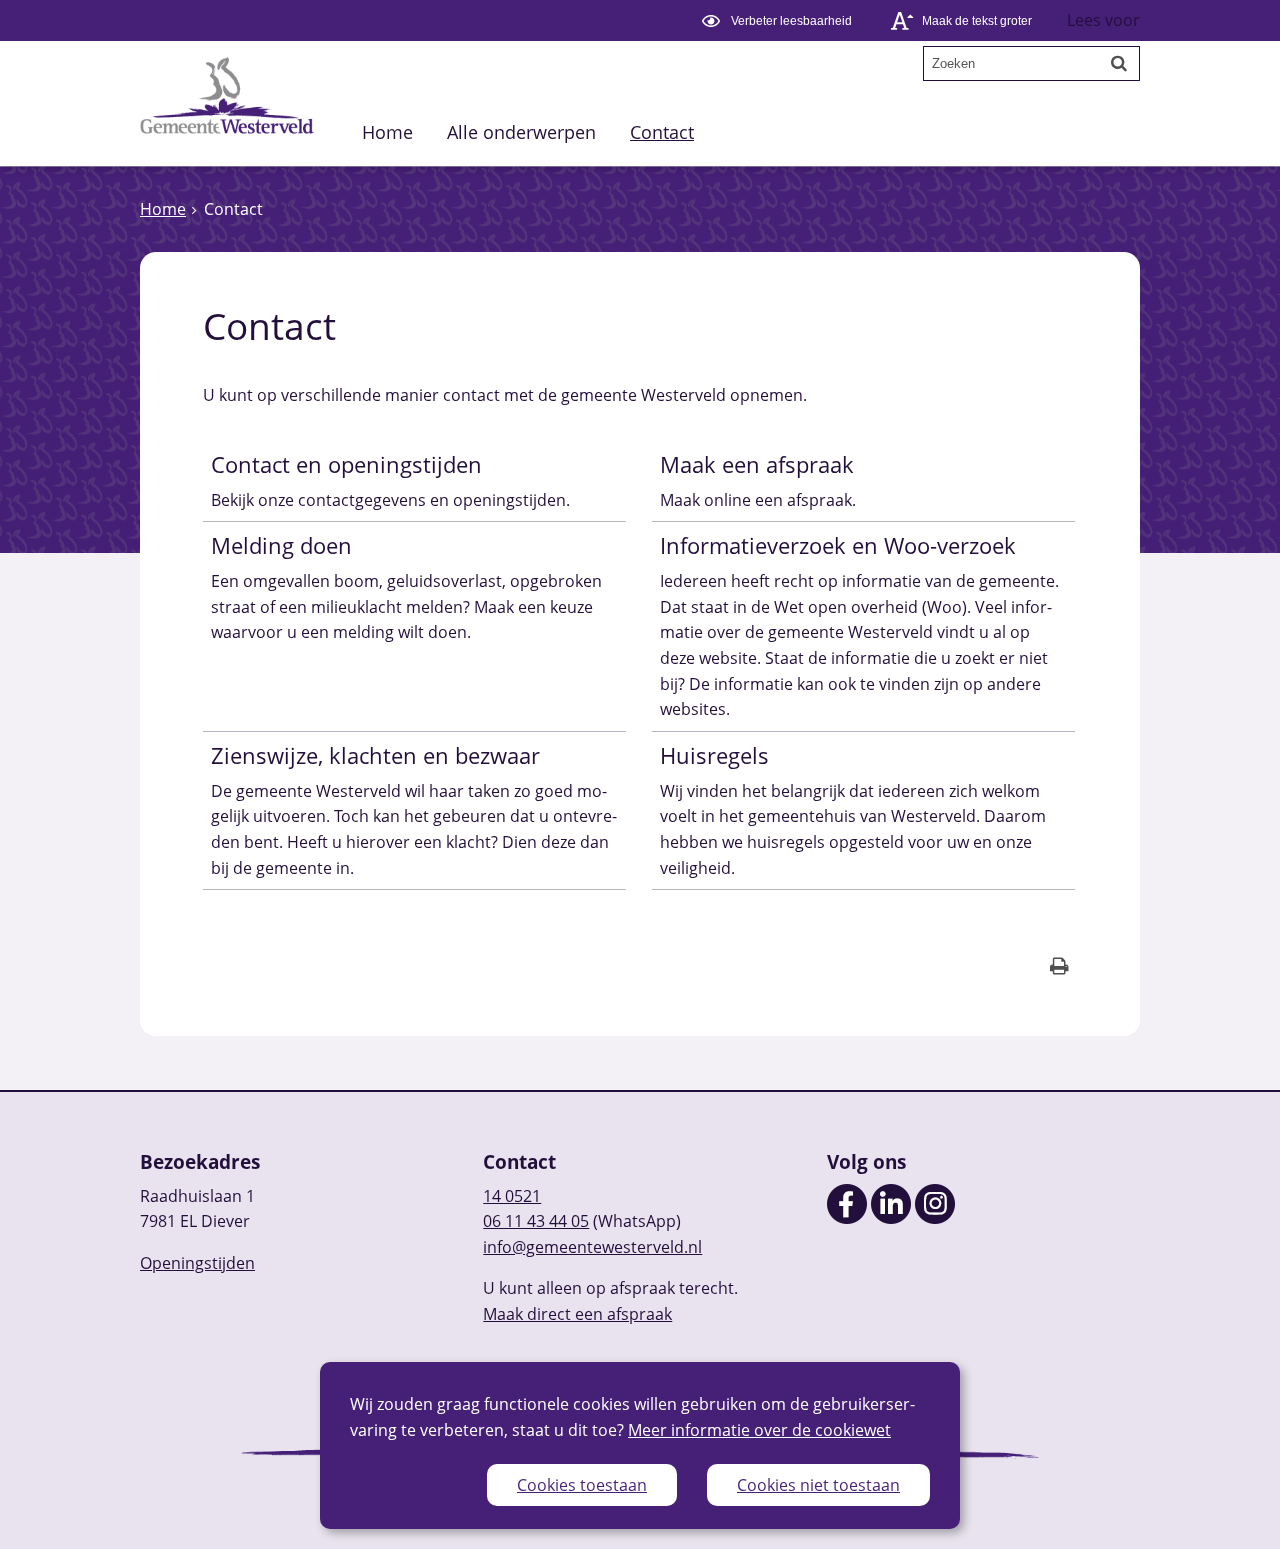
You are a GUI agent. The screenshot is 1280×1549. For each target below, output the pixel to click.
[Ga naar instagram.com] (935, 1218)
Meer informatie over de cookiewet (759, 1430)
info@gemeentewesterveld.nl (592, 1247)
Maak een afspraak (757, 464)
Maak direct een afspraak (577, 1314)
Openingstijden (197, 1263)
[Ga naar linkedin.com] (891, 1218)
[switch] (779, 20)
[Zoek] (1119, 63)
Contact (662, 131)
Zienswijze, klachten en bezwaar (375, 755)
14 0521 (512, 1196)
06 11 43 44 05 (536, 1221)
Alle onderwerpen (521, 131)
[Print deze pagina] (1059, 968)
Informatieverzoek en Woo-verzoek (838, 545)
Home (387, 131)
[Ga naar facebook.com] (847, 1218)
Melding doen (281, 545)
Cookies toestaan (582, 1485)
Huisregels (714, 755)
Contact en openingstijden (346, 464)
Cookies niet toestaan (818, 1485)
